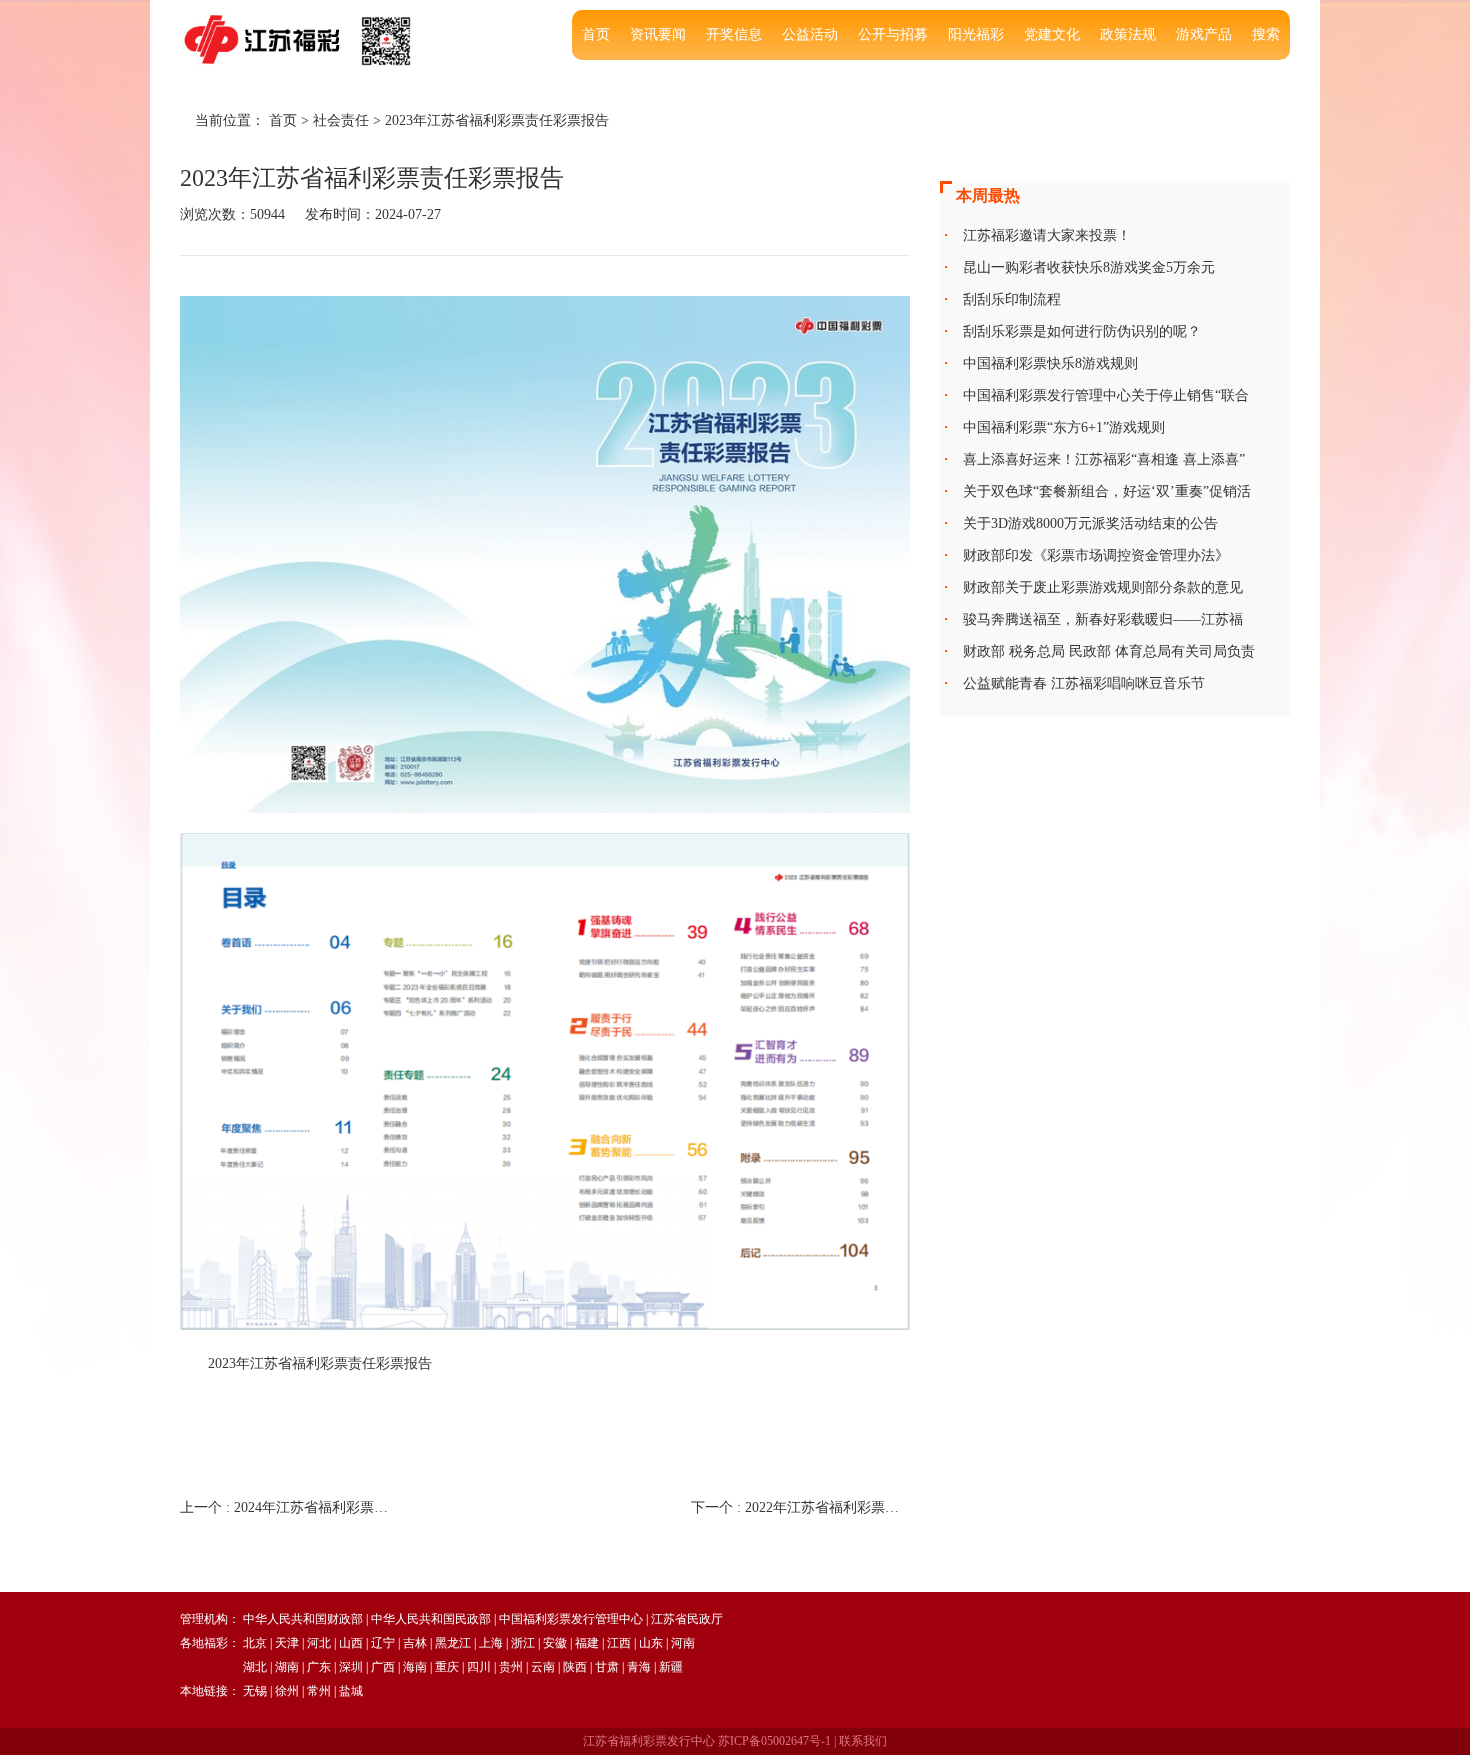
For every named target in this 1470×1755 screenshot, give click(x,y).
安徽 (555, 1643)
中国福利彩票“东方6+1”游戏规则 (1064, 427)
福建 (587, 1643)
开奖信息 (734, 34)
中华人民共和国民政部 (431, 1619)
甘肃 (607, 1667)
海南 (415, 1667)
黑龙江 (453, 1643)
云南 (543, 1667)
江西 (619, 1643)
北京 (255, 1643)
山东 (651, 1643)
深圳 (351, 1667)
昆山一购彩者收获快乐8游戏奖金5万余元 (1089, 267)
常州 (319, 1691)
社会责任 (341, 120)
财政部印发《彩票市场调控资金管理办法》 (1096, 555)
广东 (319, 1667)
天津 (287, 1643)
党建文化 (1052, 34)
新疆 (671, 1667)
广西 (383, 1667)
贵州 (511, 1667)
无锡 (255, 1691)
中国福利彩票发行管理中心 (571, 1619)
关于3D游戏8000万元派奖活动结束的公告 (1090, 523)
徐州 (287, 1691)
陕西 (575, 1667)
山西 (351, 1643)
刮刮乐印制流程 (1012, 299)
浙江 (523, 1643)
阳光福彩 (976, 34)
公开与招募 (893, 34)
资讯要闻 (658, 34)
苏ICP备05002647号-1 (774, 1741)
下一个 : (800, 1507)
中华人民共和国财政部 (303, 1619)
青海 (639, 1667)
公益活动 (810, 34)
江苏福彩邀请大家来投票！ (1047, 235)
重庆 (447, 1667)
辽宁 (383, 1643)
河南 (683, 1643)
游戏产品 (1204, 34)
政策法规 (1128, 34)
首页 (596, 34)
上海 (491, 1643)
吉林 (415, 1643)
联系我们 (863, 1741)
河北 (319, 1643)
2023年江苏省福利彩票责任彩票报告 (497, 120)
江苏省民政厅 (687, 1619)
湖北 (255, 1667)
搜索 (1266, 34)
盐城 (351, 1691)
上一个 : (289, 1507)
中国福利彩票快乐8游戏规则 (1050, 363)
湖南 (287, 1667)
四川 (479, 1667)
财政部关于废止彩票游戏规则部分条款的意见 (1103, 587)
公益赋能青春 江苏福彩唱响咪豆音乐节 (1084, 683)
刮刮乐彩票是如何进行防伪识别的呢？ (1082, 331)
